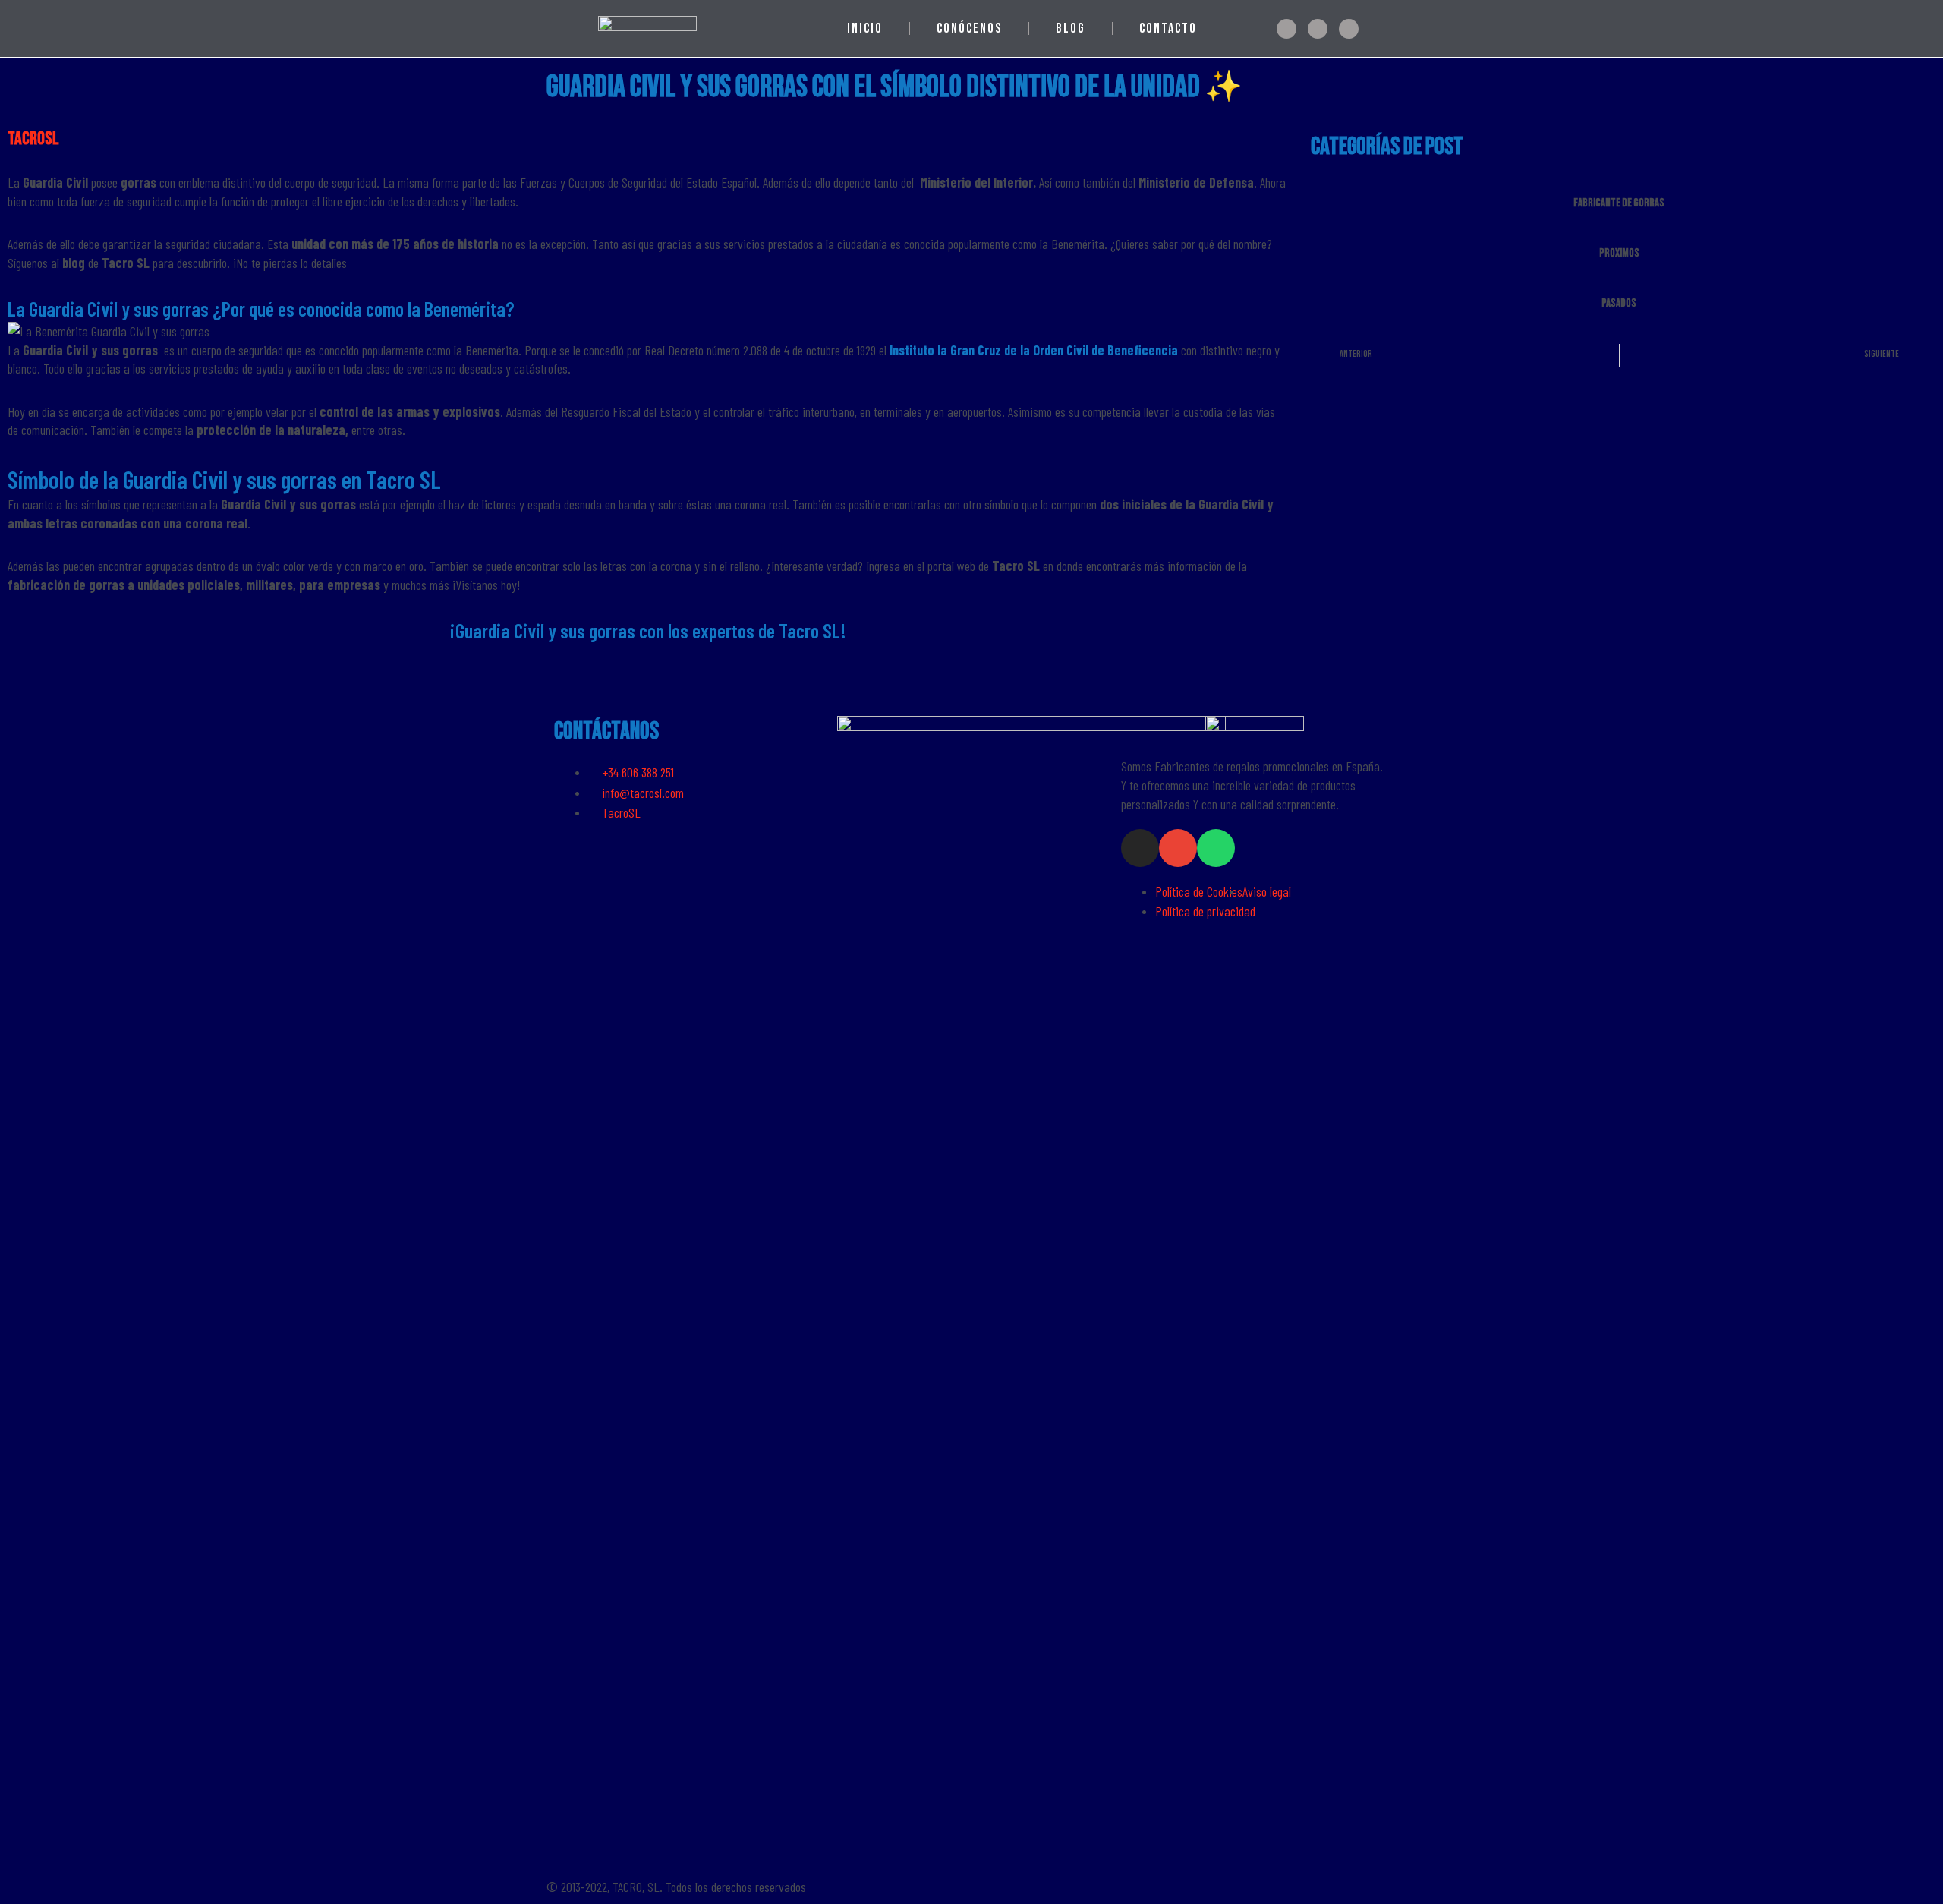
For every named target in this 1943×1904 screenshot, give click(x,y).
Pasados (1619, 303)
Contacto (1168, 28)
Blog (1071, 28)
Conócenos (969, 28)
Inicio (865, 28)
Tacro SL (809, 630)
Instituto (913, 350)
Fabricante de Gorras (1619, 203)
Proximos (1619, 253)
